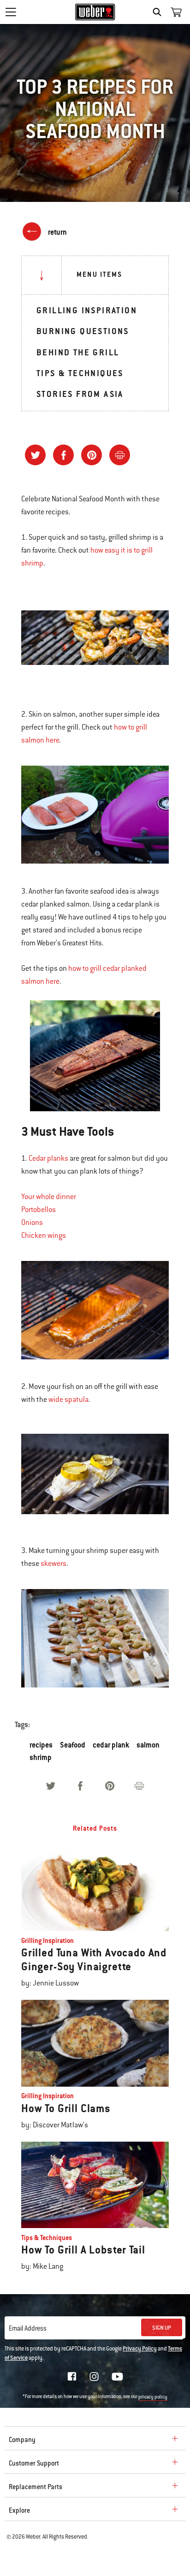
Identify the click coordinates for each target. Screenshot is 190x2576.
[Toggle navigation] (11, 12)
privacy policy (153, 2397)
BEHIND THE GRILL (78, 352)
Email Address (28, 2328)
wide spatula (68, 1400)
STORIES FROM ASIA (80, 394)
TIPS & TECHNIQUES (80, 373)
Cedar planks (48, 1158)
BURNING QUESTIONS (83, 331)
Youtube (117, 2377)
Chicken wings (44, 1236)
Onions (32, 1223)
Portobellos (39, 1210)
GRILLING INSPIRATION (87, 310)
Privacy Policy (140, 2349)
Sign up (162, 2328)
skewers (53, 1564)
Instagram (94, 2376)
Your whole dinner (49, 1197)
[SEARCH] (159, 12)
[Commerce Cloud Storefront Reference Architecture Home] (95, 12)
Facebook (72, 2376)
